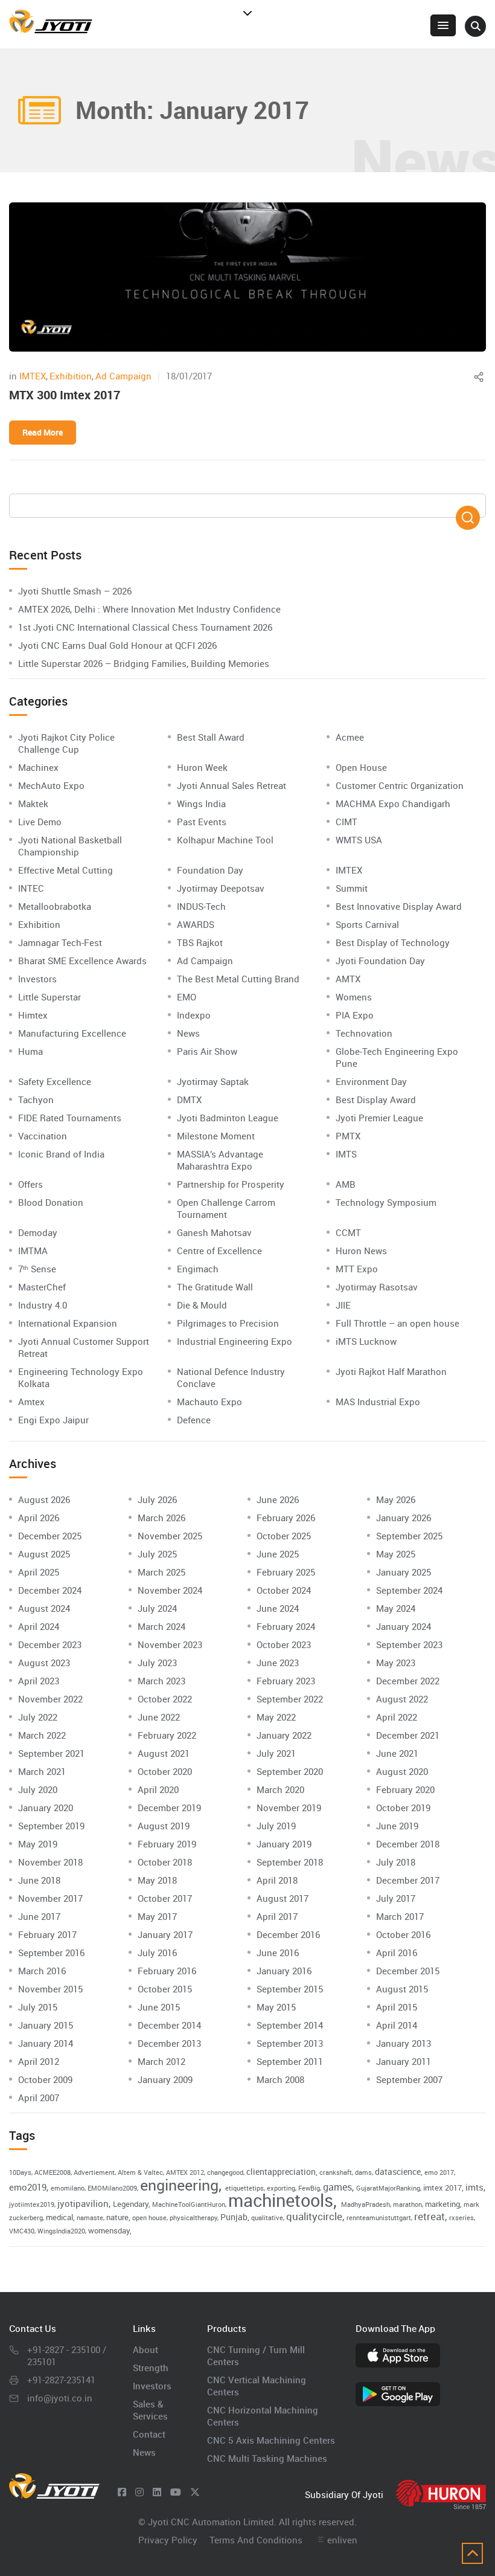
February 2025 (286, 1572)
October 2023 (284, 1644)
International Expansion (68, 1323)
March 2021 (42, 1771)
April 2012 (39, 2061)
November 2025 (170, 1536)
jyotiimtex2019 (32, 2204)
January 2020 (46, 1808)
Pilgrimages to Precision (228, 1323)
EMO (187, 997)
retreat (430, 2216)
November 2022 (50, 1699)
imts (474, 2187)
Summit (352, 888)
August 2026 (44, 1499)
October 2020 (165, 1771)
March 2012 (161, 2061)
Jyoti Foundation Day (380, 961)
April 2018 (277, 1880)
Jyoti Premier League (379, 1118)
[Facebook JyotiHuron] (122, 2492)
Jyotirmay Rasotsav (377, 1287)
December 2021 (408, 1735)
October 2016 (403, 1934)
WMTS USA (359, 840)
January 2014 (46, 2043)
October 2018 (165, 1862)
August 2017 (283, 1898)
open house (149, 2218)
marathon (407, 2204)
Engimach (198, 1269)
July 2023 (157, 1663)
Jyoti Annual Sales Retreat (232, 785)
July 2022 (38, 1717)
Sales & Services (150, 2410)
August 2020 (402, 1771)
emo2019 (28, 2187)
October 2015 (165, 1989)
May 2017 (157, 1916)
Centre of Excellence (219, 1251)
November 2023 (170, 1644)
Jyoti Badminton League (228, 1118)
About (145, 2349)
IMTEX (33, 376)
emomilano (68, 2188)
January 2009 (165, 2079)
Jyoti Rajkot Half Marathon (391, 1371)
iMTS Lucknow (366, 1341)
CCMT (348, 1232)
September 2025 (409, 1536)
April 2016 (397, 1953)
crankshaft (336, 2172)
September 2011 (290, 2061)
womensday (109, 2230)
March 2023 (161, 1681)
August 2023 (44, 1663)
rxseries (461, 2218)
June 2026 (278, 1499)
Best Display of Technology (393, 942)
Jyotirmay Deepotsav (221, 888)
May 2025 (396, 1554)
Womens (354, 997)
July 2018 (396, 1862)
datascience (398, 2172)
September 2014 (290, 2025)
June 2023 (278, 1663)
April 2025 (39, 1572)
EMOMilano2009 (112, 2188)
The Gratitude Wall (215, 1287)
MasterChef (42, 1287)
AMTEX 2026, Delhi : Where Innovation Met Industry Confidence (149, 609)
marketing (442, 2204)
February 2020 (405, 1789)
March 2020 (280, 1789)
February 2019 (167, 1844)
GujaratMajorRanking (388, 2188)
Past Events (202, 822)
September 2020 (290, 1771)
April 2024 (39, 1626)
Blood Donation (51, 1202)
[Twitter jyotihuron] (195, 2492)
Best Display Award (376, 1100)
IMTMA (33, 1251)
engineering (179, 2185)
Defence (194, 1420)
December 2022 (408, 1681)
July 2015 (38, 2007)
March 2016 (42, 1971)
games (337, 2187)
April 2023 (39, 1681)
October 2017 (165, 1898)
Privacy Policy (168, 2540)
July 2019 (276, 1826)
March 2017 (400, 1916)
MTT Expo (357, 1269)
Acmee (350, 737)
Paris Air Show (207, 1051)
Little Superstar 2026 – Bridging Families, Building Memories (144, 663)
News (188, 1033)
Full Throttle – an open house (398, 1323)
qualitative (267, 2218)
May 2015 (276, 2007)
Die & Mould (202, 1305)
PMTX (348, 1136)
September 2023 (409, 1644)
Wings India (201, 803)
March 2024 (161, 1626)
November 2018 (50, 1862)
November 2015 (50, 1989)
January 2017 (165, 1934)
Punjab (234, 2217)
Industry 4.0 (43, 1305)
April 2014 (397, 2025)
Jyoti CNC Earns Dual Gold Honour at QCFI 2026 (117, 645)
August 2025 (44, 1554)
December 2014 (169, 2025)
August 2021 (164, 1753)
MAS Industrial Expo (378, 1402)
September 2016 (51, 1953)
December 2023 (50, 1644)
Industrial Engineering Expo (235, 1341)
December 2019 (169, 1808)
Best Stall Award (211, 737)
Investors (37, 979)
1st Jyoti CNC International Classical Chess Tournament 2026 (145, 627)
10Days (20, 2172)
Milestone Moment (216, 1136)
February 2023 (286, 1681)
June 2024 (278, 1608)
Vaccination (43, 1136)
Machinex (38, 767)
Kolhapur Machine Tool (225, 840)
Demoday (38, 1232)
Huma (30, 1051)
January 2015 (46, 2025)
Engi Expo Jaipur (53, 1420)
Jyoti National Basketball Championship (70, 846)
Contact (149, 2434)
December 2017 (408, 1880)
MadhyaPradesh (366, 2204)
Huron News (361, 1251)
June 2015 (159, 2007)
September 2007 (409, 2079)
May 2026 (396, 1499)
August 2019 (164, 1826)
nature (117, 2217)
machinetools (281, 2200)
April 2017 (277, 1916)
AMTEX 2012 (185, 2172)
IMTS (346, 1154)
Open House (361, 767)
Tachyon (36, 1100)
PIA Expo (355, 1015)
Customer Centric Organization (400, 785)
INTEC (31, 888)
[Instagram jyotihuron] (139, 2492)
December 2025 (50, 1536)
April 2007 (39, 2098)
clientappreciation (281, 2172)
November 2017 (50, 1898)
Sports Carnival (367, 924)
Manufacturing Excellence (72, 1033)
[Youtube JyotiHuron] (176, 2492)
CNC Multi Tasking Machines (267, 2458)
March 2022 (42, 1735)
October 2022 (165, 1699)
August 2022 (402, 1699)
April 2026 (39, 1518)
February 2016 (167, 1971)
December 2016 (288, 1934)
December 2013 (169, 2043)
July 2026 (157, 1499)
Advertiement (94, 2172)
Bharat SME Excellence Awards (82, 961)
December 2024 (50, 1590)
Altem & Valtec (140, 2172)
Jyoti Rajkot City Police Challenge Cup (66, 743)
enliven (342, 2540)
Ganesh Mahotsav (214, 1232)
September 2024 (409, 1590)
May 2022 (276, 1717)
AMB (346, 1184)
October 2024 (284, 1590)
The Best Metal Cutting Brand (238, 979)
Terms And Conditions (256, 2540)
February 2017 (47, 1934)
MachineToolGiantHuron (189, 2204)
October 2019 (403, 1808)
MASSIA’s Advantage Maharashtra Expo (220, 1160)
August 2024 (44, 1608)
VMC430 (22, 2231)
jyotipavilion (83, 2203)
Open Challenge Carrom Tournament (226, 1208)
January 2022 (284, 1735)
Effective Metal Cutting (65, 870)
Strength (151, 2368)
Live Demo (40, 822)
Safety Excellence (55, 1081)
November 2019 (289, 1808)
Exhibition (71, 376)
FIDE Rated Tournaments (70, 1118)
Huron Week (202, 767)
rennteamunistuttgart (379, 2218)
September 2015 (290, 1989)
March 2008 (280, 2079)
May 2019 (38, 1844)
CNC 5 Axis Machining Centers (271, 2440)
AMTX (348, 979)
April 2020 (158, 1789)
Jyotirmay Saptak (213, 1081)
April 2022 (397, 1717)
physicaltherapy (193, 2218)
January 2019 (284, 1844)
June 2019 (397, 1826)
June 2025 (278, 1554)
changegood (225, 2172)
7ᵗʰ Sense (37, 1269)
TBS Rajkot (200, 942)
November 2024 (170, 1590)
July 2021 (276, 1753)
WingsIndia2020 (61, 2231)
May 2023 (396, 1663)
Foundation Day (210, 870)
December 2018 (408, 1844)
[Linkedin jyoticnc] (157, 2492)
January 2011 (404, 2061)
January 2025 (404, 1572)
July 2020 (38, 1789)
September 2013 (290, 2043)
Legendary (131, 2204)
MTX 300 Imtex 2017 (65, 395)
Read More (43, 432)
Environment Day (371, 1081)
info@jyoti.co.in (60, 2398)
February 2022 (167, 1735)
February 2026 (286, 1518)
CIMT (346, 822)
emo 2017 (439, 2172)
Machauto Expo (209, 1402)
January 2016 (284, 1971)
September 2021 (51, 1753)
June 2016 (278, 1953)
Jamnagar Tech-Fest (60, 942)
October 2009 (45, 2079)
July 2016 (157, 1953)
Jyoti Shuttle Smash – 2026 (75, 591)
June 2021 (397, 1753)
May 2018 (157, 1880)
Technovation (364, 1033)
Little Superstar (49, 997)
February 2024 (286, 1626)
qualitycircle (314, 2216)
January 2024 (404, 1626)
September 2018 (290, 1862)
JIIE (343, 1305)
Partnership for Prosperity (231, 1184)
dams (363, 2172)
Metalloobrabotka (55, 906)
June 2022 (159, 1717)
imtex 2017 (442, 2188)
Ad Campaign (123, 376)
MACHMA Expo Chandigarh (393, 803)
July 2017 (396, 1898)
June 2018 (39, 1880)
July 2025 (157, 1554)
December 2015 (408, 1971)
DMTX (189, 1100)
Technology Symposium (386, 1202)
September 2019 (51, 1826)
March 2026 (161, 1518)
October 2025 (284, 1536)
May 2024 (396, 1608)
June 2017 (39, 1916)
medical (59, 2217)
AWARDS (196, 924)
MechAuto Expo (51, 785)
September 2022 (290, 1699)
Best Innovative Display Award (399, 906)
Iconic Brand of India (61, 1154)
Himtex (33, 1015)
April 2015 (397, 2007)
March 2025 (161, 1572)
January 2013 (404, 2043)
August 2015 (402, 1989)
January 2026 (404, 1518)
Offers (30, 1184)
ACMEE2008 (53, 2172)
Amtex (31, 1402)
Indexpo (194, 1015)
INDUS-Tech (201, 906)
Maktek (33, 803)
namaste (90, 2218)
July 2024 (157, 1608)
